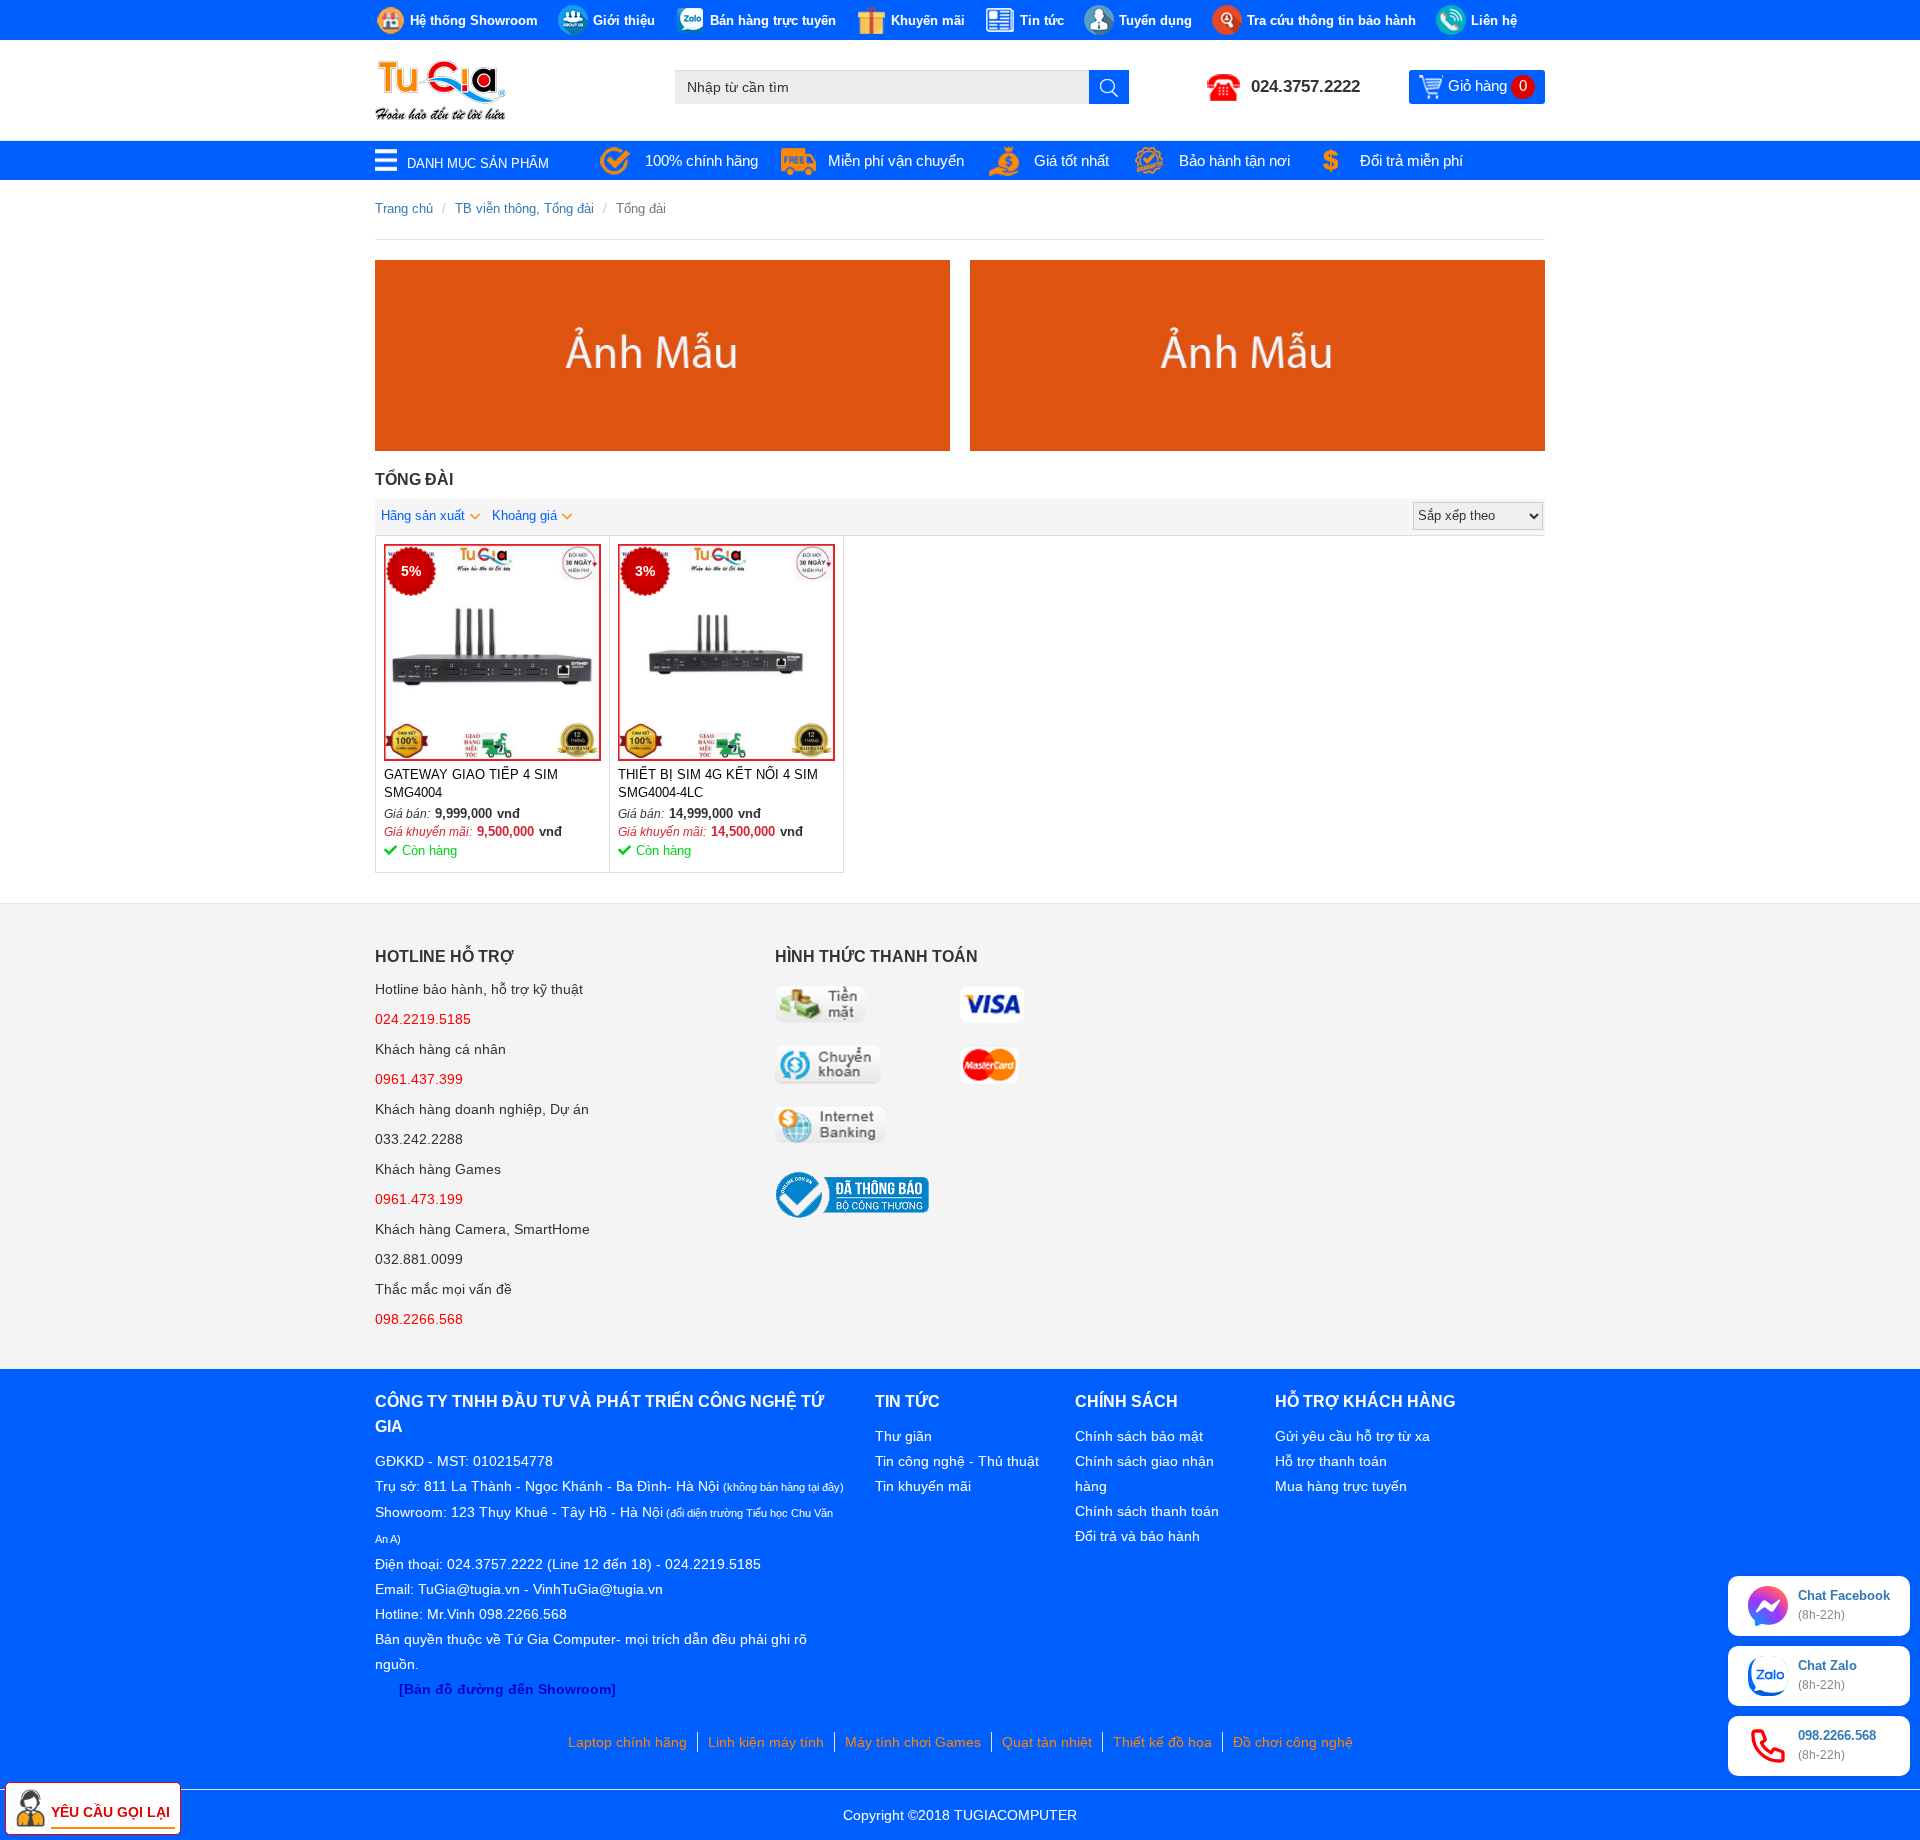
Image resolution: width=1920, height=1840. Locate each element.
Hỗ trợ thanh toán (1331, 1461)
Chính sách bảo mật (1139, 1436)
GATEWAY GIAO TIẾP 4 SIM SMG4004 (471, 783)
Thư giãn (903, 1436)
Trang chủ (404, 208)
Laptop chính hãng (627, 1742)
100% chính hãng (701, 160)
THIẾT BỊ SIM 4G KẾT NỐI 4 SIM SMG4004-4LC (718, 783)
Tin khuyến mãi (923, 1486)
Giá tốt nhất (1071, 160)
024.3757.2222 (1305, 86)
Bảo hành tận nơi (1234, 160)
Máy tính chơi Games (913, 1742)
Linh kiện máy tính (766, 1742)
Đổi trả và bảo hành (1137, 1536)
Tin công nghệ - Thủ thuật (957, 1461)
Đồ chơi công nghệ (1293, 1742)
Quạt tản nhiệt (1047, 1742)
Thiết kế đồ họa (1162, 1742)
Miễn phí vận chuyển (896, 160)
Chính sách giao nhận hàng (1144, 1473)
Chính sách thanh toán (1147, 1511)
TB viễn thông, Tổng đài (524, 208)
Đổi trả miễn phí (1411, 160)
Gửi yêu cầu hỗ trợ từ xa (1352, 1436)
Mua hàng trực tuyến (1341, 1486)
